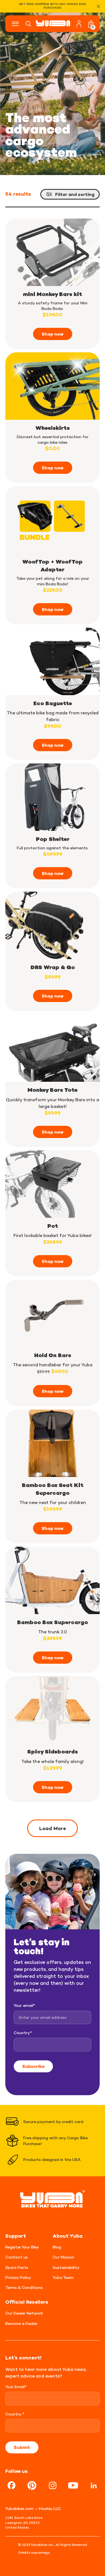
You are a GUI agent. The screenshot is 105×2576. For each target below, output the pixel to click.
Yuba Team (63, 2277)
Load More (53, 1828)
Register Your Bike (22, 2247)
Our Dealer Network (24, 2313)
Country (23, 2033)
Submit (22, 2447)
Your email (24, 2005)
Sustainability (66, 2267)
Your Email (16, 2387)
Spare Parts (17, 2267)
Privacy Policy (18, 2277)
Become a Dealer (21, 2323)
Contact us (17, 2257)
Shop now (53, 334)
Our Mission (63, 2257)
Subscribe (33, 2066)
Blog (57, 2247)
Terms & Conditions (24, 2287)
